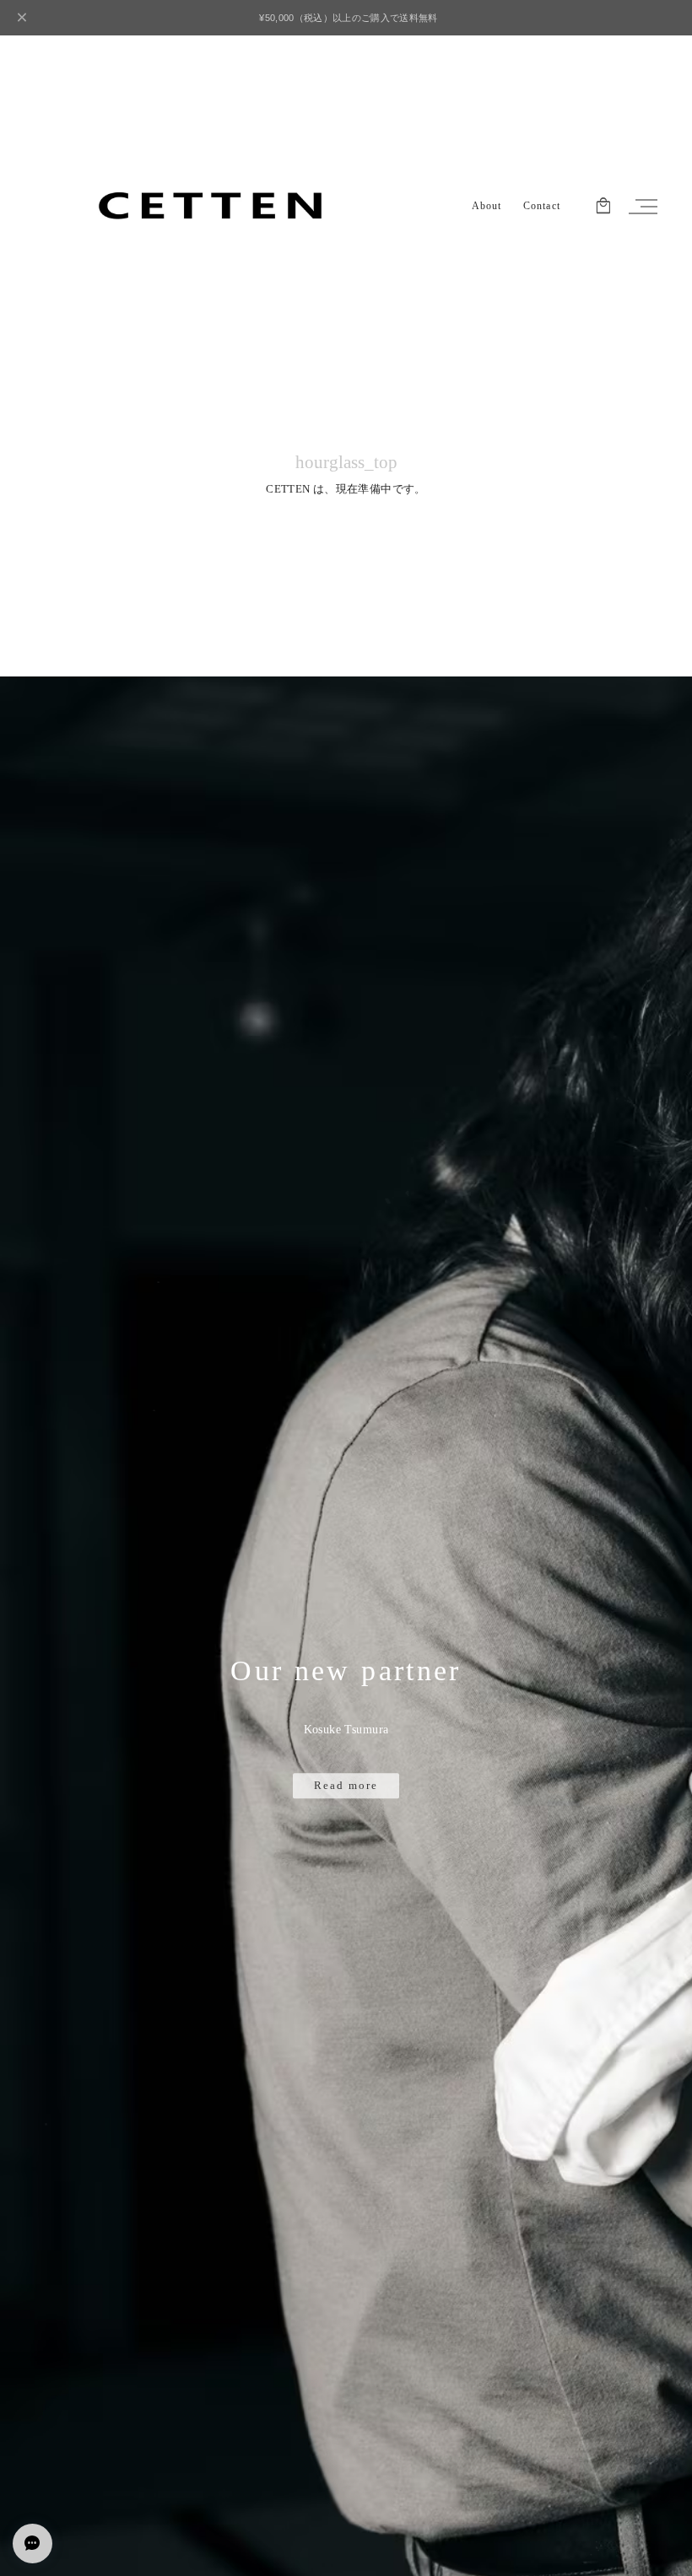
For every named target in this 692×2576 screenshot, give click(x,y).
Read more (346, 1786)
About (487, 206)
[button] (641, 207)
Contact (542, 206)
